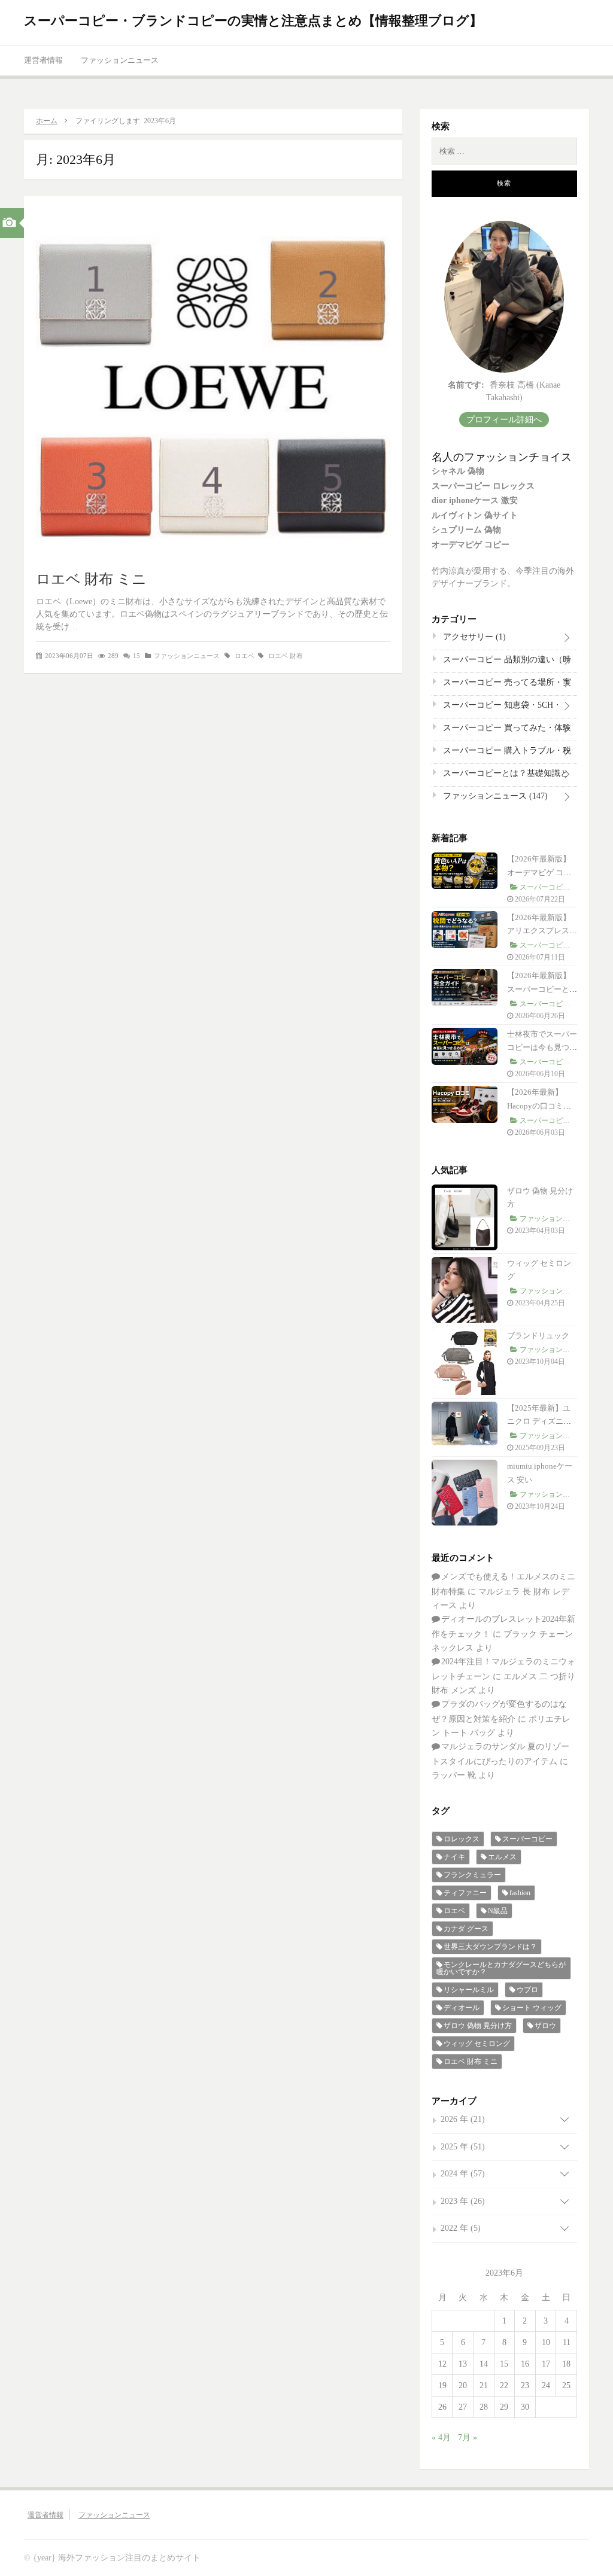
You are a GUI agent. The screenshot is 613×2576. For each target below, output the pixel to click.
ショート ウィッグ (532, 2008)
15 (136, 656)
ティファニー (465, 1893)
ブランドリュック (538, 1336)
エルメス (502, 1857)
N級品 (498, 1911)
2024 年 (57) (463, 2174)
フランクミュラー (472, 1875)
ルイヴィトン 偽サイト (475, 515)
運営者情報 (43, 60)
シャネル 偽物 (458, 471)
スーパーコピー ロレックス (483, 486)
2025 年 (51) (463, 2147)
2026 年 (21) (463, 2119)
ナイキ (454, 1857)
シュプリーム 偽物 (466, 530)
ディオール (462, 2008)
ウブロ (527, 1990)
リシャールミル (469, 1990)
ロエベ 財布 (286, 656)
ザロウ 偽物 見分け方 (478, 2026)
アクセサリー (473, 637)
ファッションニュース (120, 60)
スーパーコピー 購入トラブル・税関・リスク (506, 753)
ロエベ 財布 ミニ (91, 579)
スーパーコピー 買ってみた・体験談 (506, 730)
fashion (520, 1893)
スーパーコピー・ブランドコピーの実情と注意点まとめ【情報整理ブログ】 (253, 21)
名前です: (466, 385)
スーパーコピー (527, 1839)
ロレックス (462, 1839)
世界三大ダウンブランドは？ (490, 1947)
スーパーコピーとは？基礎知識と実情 (505, 776)
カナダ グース (466, 1929)
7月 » (468, 2438)
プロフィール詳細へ (504, 420)
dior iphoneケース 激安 (475, 500)
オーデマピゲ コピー (471, 545)
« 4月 (441, 2438)
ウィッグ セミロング (477, 2044)
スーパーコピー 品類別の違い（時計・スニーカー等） (506, 662)
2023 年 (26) (463, 2201)
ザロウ (545, 2026)
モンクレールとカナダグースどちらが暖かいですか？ (501, 1968)
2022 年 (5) (461, 2228)
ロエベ (245, 656)
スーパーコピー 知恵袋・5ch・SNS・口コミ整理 (501, 708)
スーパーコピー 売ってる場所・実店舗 (506, 685)
